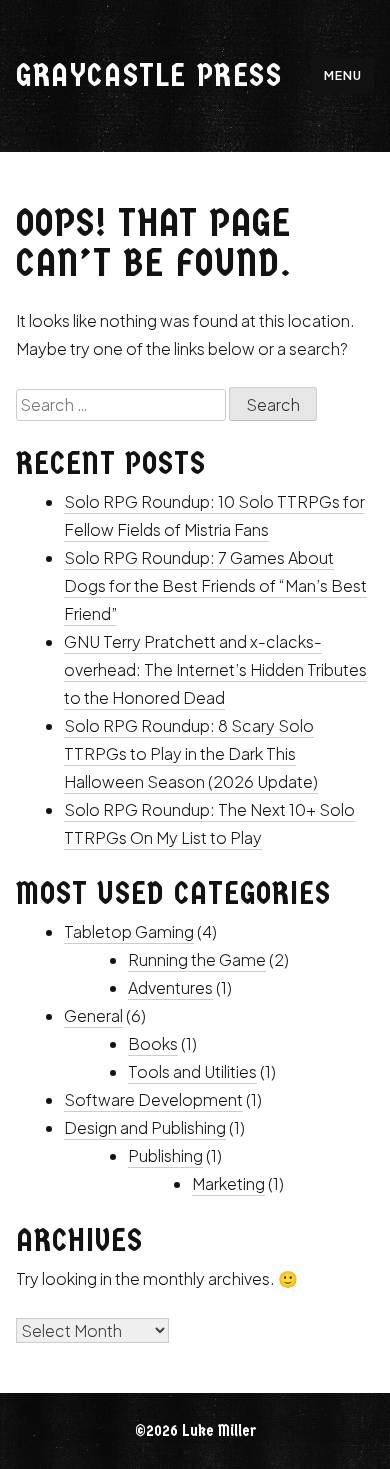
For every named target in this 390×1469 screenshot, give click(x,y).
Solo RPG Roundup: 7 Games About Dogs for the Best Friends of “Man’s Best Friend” (215, 585)
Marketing (228, 1183)
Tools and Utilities (192, 1071)
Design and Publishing (145, 1127)
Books (153, 1043)
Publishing (165, 1155)
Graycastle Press (149, 75)
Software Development (153, 1099)
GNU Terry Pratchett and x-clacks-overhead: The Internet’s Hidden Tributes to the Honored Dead (215, 669)
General (93, 1015)
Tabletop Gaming (129, 931)
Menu (343, 75)
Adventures (170, 987)
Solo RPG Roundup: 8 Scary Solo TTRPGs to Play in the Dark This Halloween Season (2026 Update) (191, 753)
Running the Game (197, 959)
